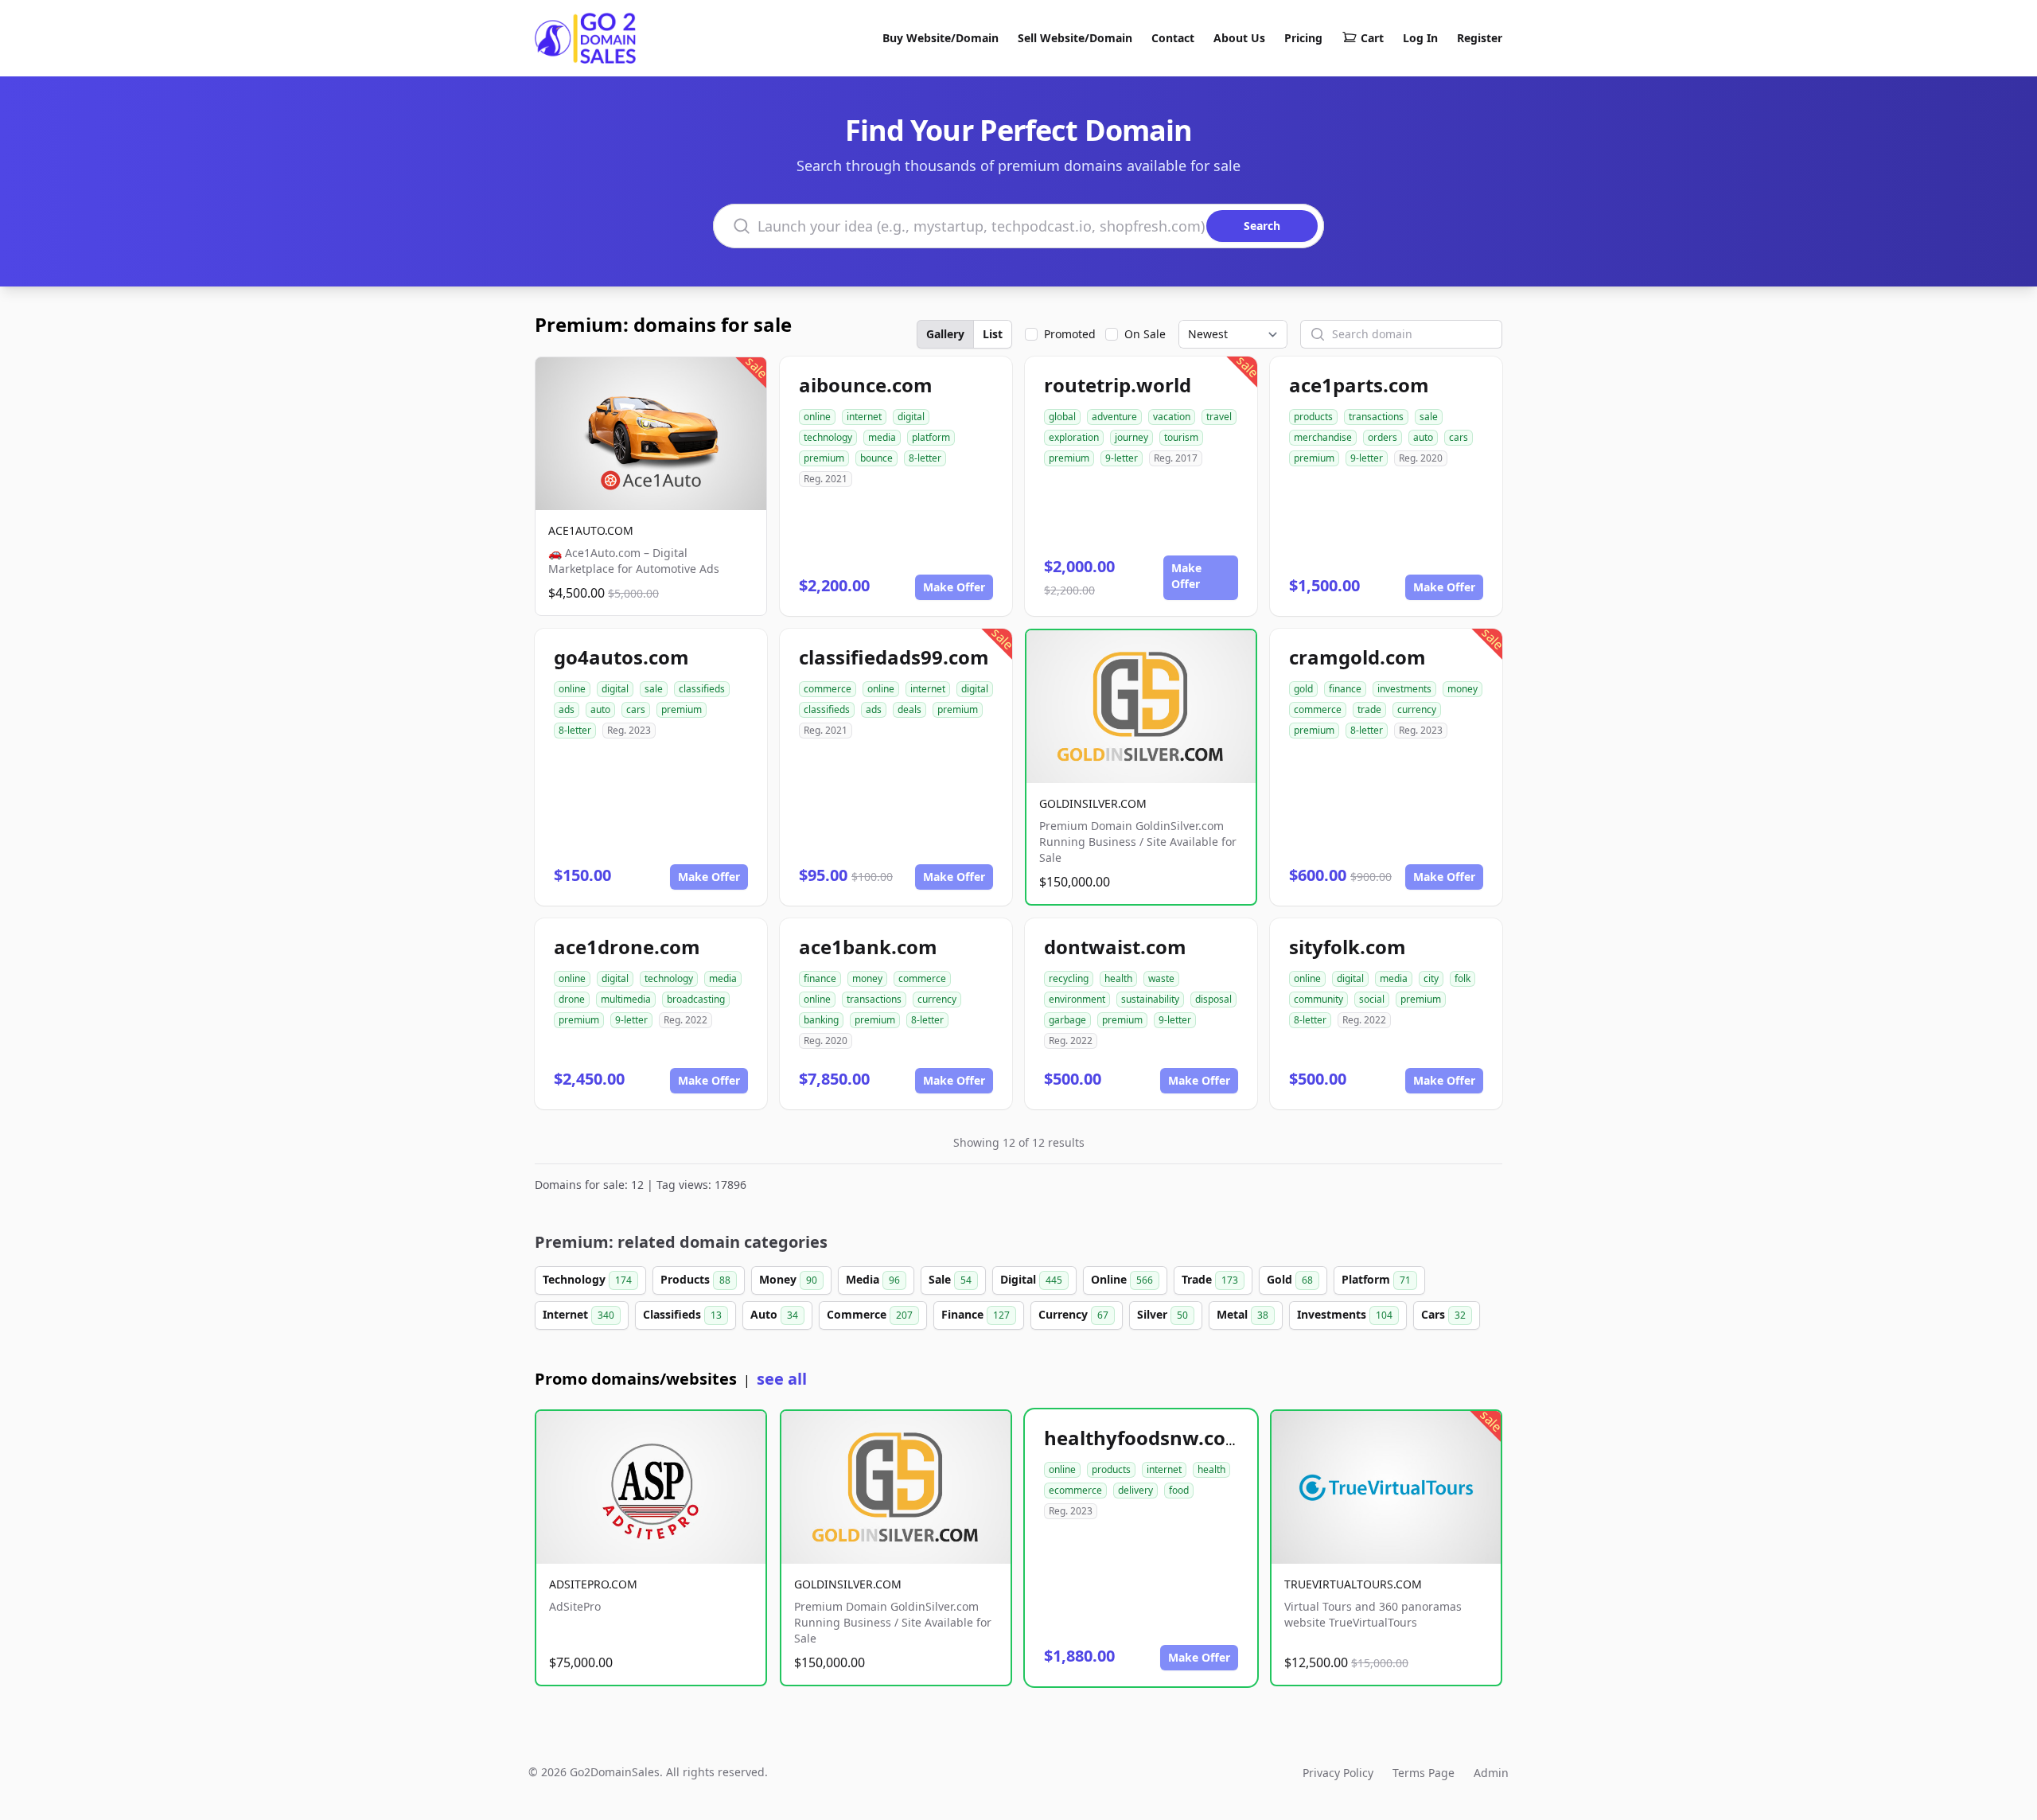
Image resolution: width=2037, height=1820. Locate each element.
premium (824, 458)
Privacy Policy (1338, 1773)
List (993, 334)
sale (1429, 417)
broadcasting (696, 999)
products (1313, 417)
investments (1404, 689)
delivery (1135, 1490)
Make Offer (954, 587)
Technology (587, 1279)
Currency (1073, 1314)
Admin (1491, 1773)
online (817, 417)
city (1431, 978)
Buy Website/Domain (941, 38)
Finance (976, 1314)
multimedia (626, 999)
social (1372, 999)
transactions (1376, 417)
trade (1369, 709)
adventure (1114, 417)
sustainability (1150, 999)
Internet (578, 1314)
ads (567, 709)
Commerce (870, 1314)
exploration (1074, 437)
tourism (1181, 437)
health (1118, 978)
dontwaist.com (1115, 947)
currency (1417, 709)
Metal (1242, 1314)
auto (1423, 437)
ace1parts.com (1359, 385)
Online (1122, 1279)
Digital (1031, 1279)
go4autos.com (621, 657)
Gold (1290, 1279)
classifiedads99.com (894, 657)
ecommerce (1075, 1490)
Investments (1345, 1314)
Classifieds (682, 1314)
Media (873, 1279)
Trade (1210, 1279)
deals (909, 709)
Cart (1372, 38)
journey (1131, 437)
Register (1480, 38)
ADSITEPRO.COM (593, 1584)
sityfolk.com (1348, 947)
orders (1383, 437)
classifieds (702, 689)
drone (572, 999)
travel (1219, 417)
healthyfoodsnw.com (1144, 1438)
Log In (1420, 38)
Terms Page (1424, 1773)
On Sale (1145, 334)
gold (1303, 689)
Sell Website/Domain (1075, 38)
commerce (828, 689)
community (1318, 999)
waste (1161, 978)
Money (788, 1279)
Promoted (1070, 334)
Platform (1376, 1279)
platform (931, 437)
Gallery (945, 334)
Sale (950, 1279)
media (882, 437)
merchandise (1323, 437)
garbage (1067, 1020)
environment (1077, 999)
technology (828, 437)
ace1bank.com (868, 947)
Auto (774, 1314)
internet (864, 417)
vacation (1172, 417)
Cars (1443, 1314)
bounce (876, 458)
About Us (1239, 38)
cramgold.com (1357, 657)
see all (782, 1379)
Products (695, 1279)
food (1179, 1490)
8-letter (925, 458)
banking (821, 1020)
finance (1345, 689)
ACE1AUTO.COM (591, 530)
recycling (1069, 978)
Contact (1173, 38)
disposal (1213, 999)
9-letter (1122, 458)
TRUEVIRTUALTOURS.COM (1353, 1584)
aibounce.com (866, 385)
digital (911, 417)
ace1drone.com (627, 947)
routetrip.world (1118, 385)
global (1062, 417)
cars (1459, 437)
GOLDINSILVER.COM (1093, 803)
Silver (1163, 1314)
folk (1463, 978)
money (1463, 689)
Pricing (1303, 38)
